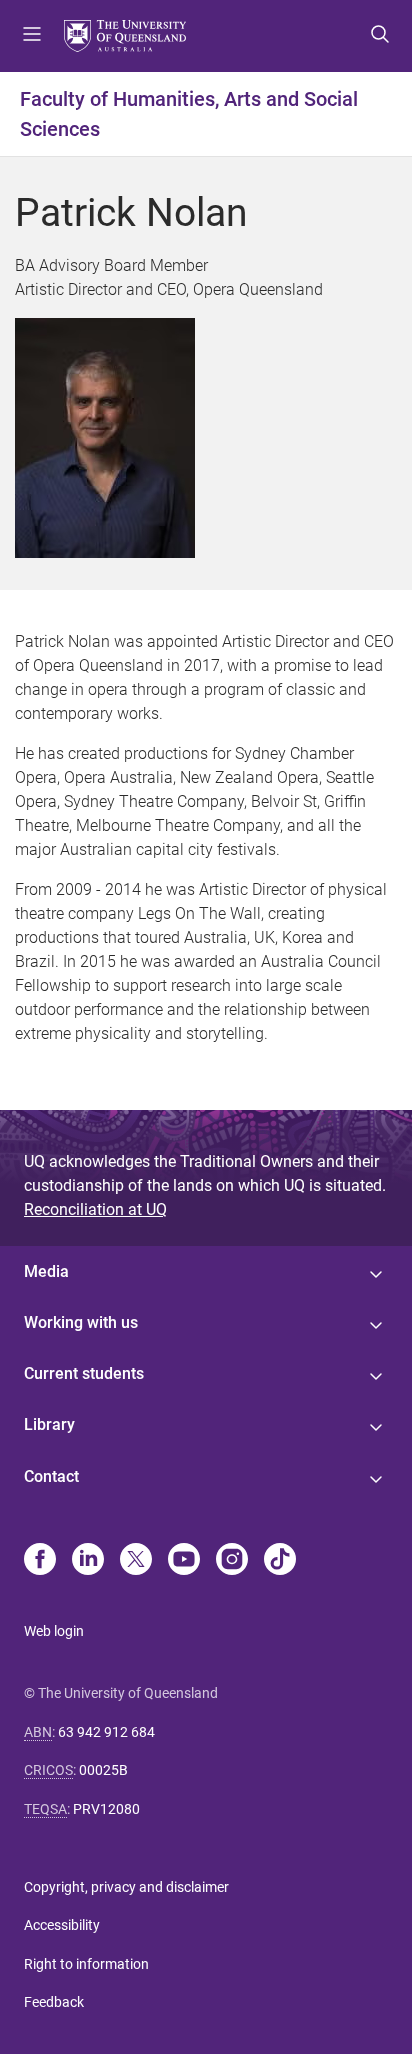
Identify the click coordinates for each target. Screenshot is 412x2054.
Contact (51, 1476)
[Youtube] (184, 1561)
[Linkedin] (88, 1561)
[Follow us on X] (136, 1561)
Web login (54, 1631)
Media (46, 1271)
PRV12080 (106, 1809)
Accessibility (62, 1925)
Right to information (86, 1964)
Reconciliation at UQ (95, 1209)
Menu (32, 36)
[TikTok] (280, 1561)
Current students (84, 1373)
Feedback (54, 2002)
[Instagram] (232, 1561)
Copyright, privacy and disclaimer (126, 1887)
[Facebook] (40, 1561)
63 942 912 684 (106, 1732)
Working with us (81, 1322)
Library (49, 1424)
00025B (103, 1770)
